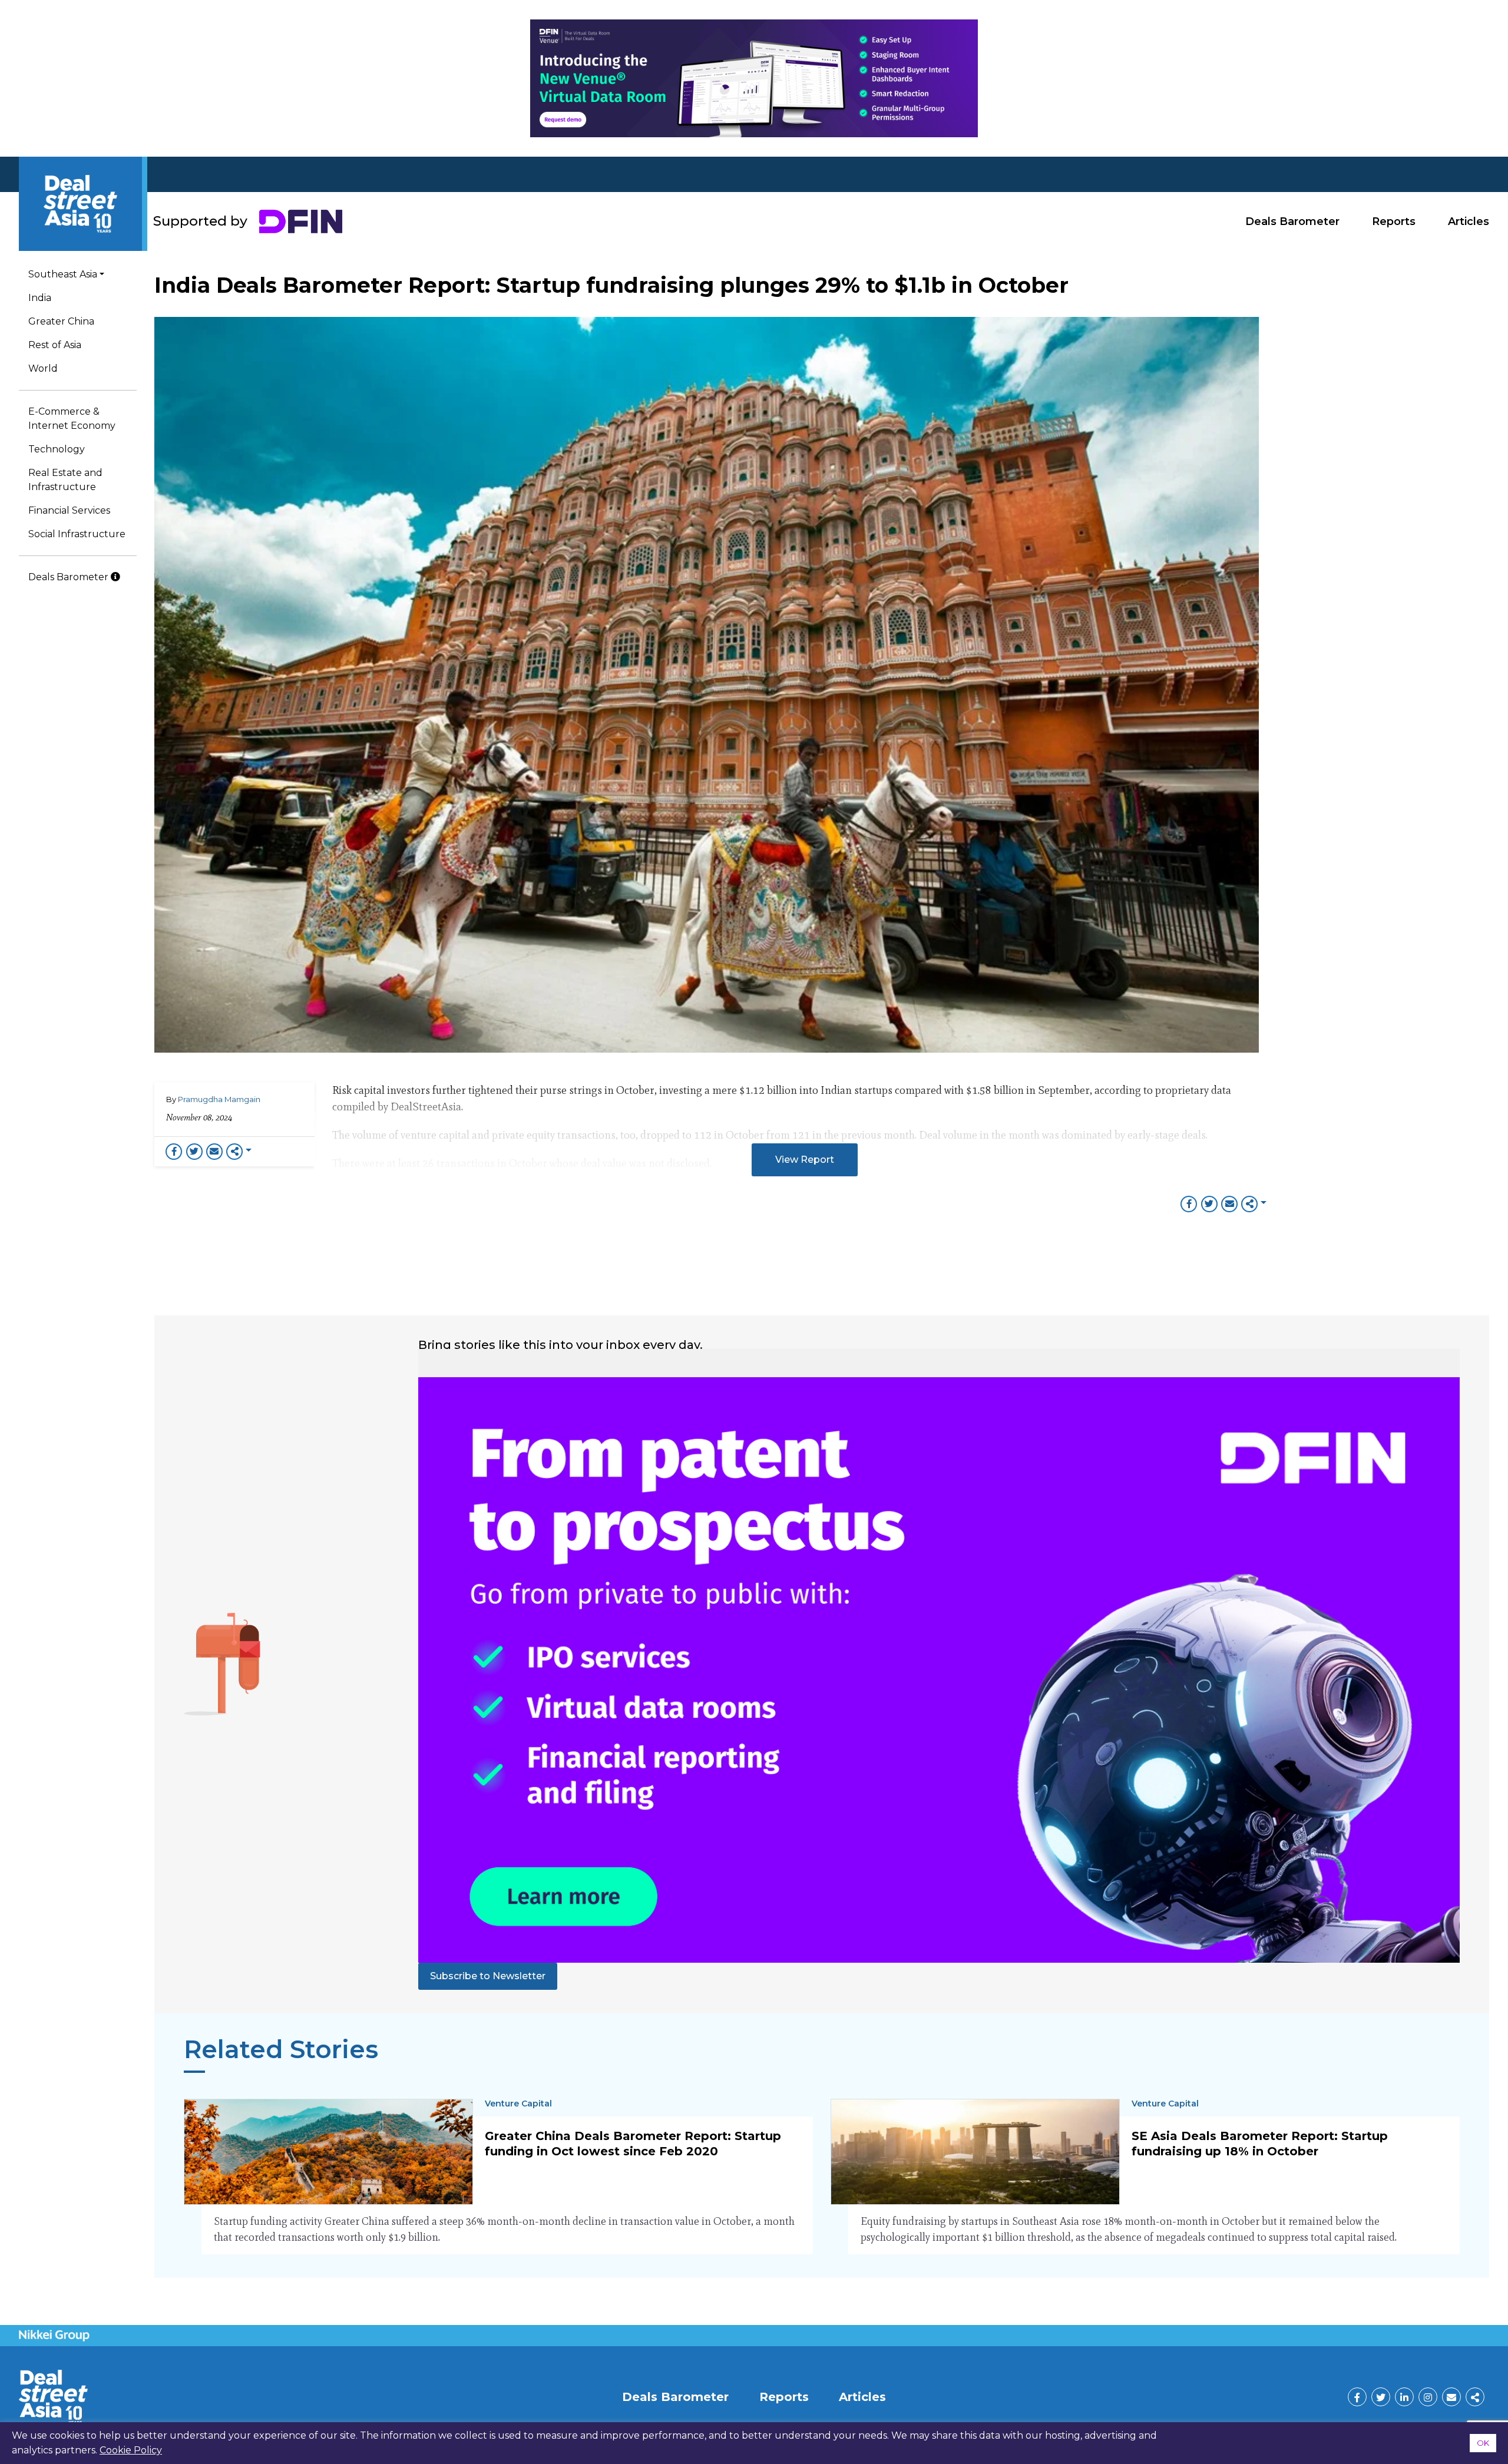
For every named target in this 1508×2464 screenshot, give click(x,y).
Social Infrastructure (77, 534)
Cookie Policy (131, 2450)
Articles (1469, 221)
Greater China (61, 321)
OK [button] (1483, 2443)
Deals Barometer (1292, 221)
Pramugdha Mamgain (219, 1099)
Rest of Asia (55, 345)
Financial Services (69, 510)
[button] (805, 1160)
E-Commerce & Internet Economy (72, 419)
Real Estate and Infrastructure (65, 480)
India (40, 298)
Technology (57, 449)
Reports (1394, 221)
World (43, 368)
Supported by (200, 221)
